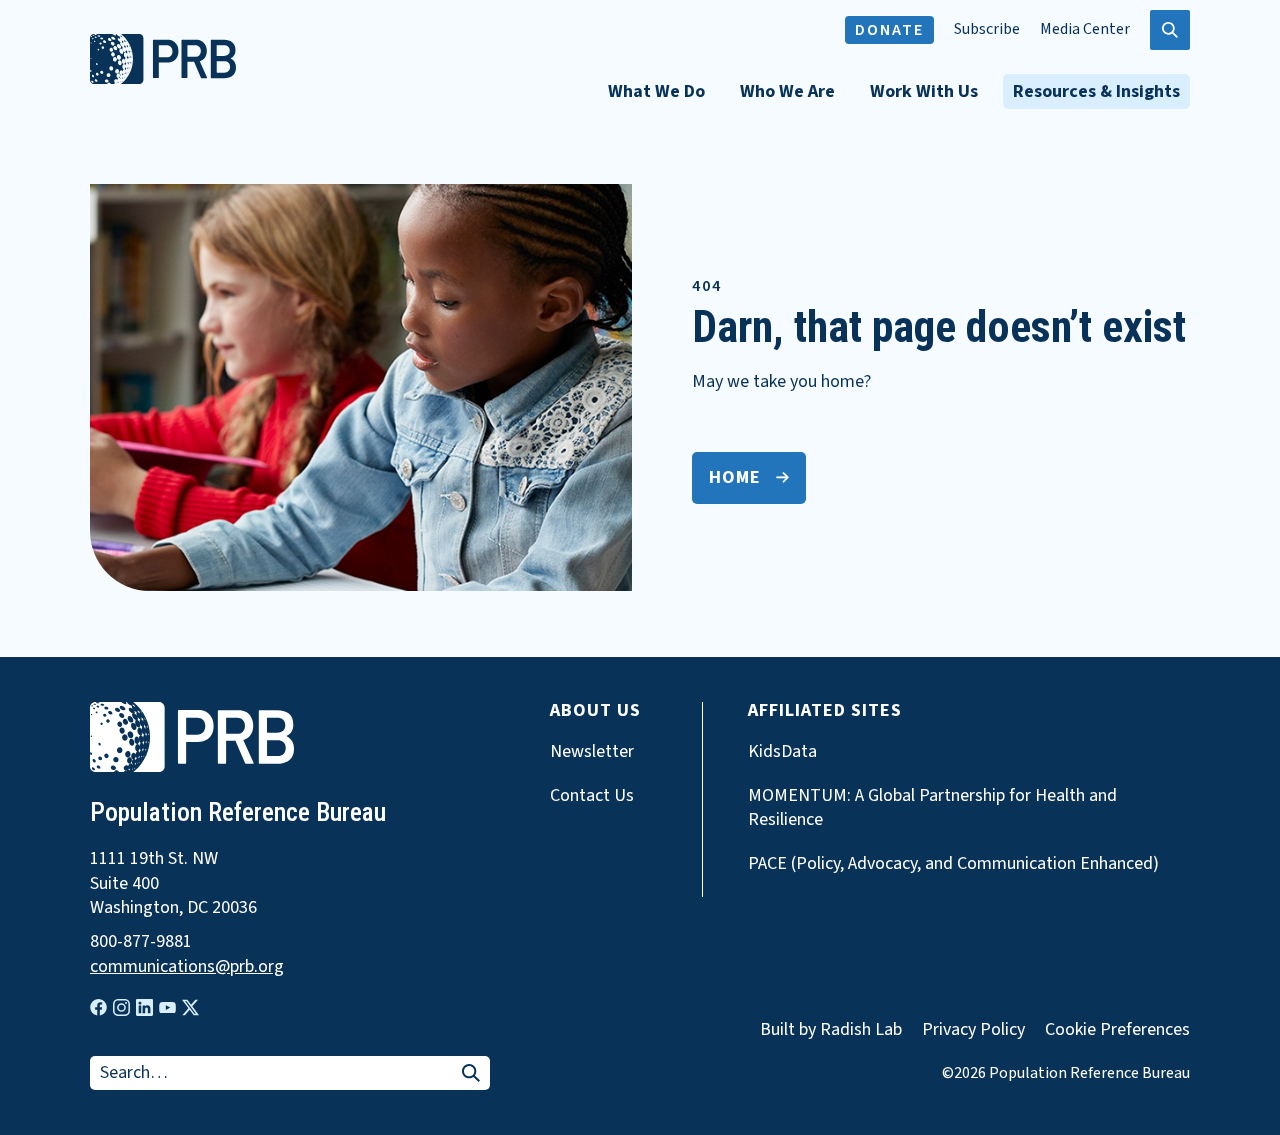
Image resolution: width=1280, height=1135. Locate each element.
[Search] (471, 1074)
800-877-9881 (141, 942)
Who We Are (787, 91)
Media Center (1085, 29)
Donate (889, 30)
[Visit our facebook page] (98, 1007)
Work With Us (924, 91)
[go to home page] (163, 79)
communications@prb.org (187, 967)
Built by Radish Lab (831, 1029)
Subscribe (987, 29)
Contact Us (592, 796)
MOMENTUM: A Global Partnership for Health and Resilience (932, 808)
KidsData (782, 752)
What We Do (656, 91)
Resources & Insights (1096, 91)
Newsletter (592, 752)
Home (735, 477)
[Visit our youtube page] (167, 1008)
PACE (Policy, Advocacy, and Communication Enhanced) (953, 864)
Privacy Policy (973, 1029)
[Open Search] (1170, 30)
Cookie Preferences (1117, 1030)
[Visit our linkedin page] (144, 1007)
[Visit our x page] (190, 1007)
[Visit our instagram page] (121, 1007)
